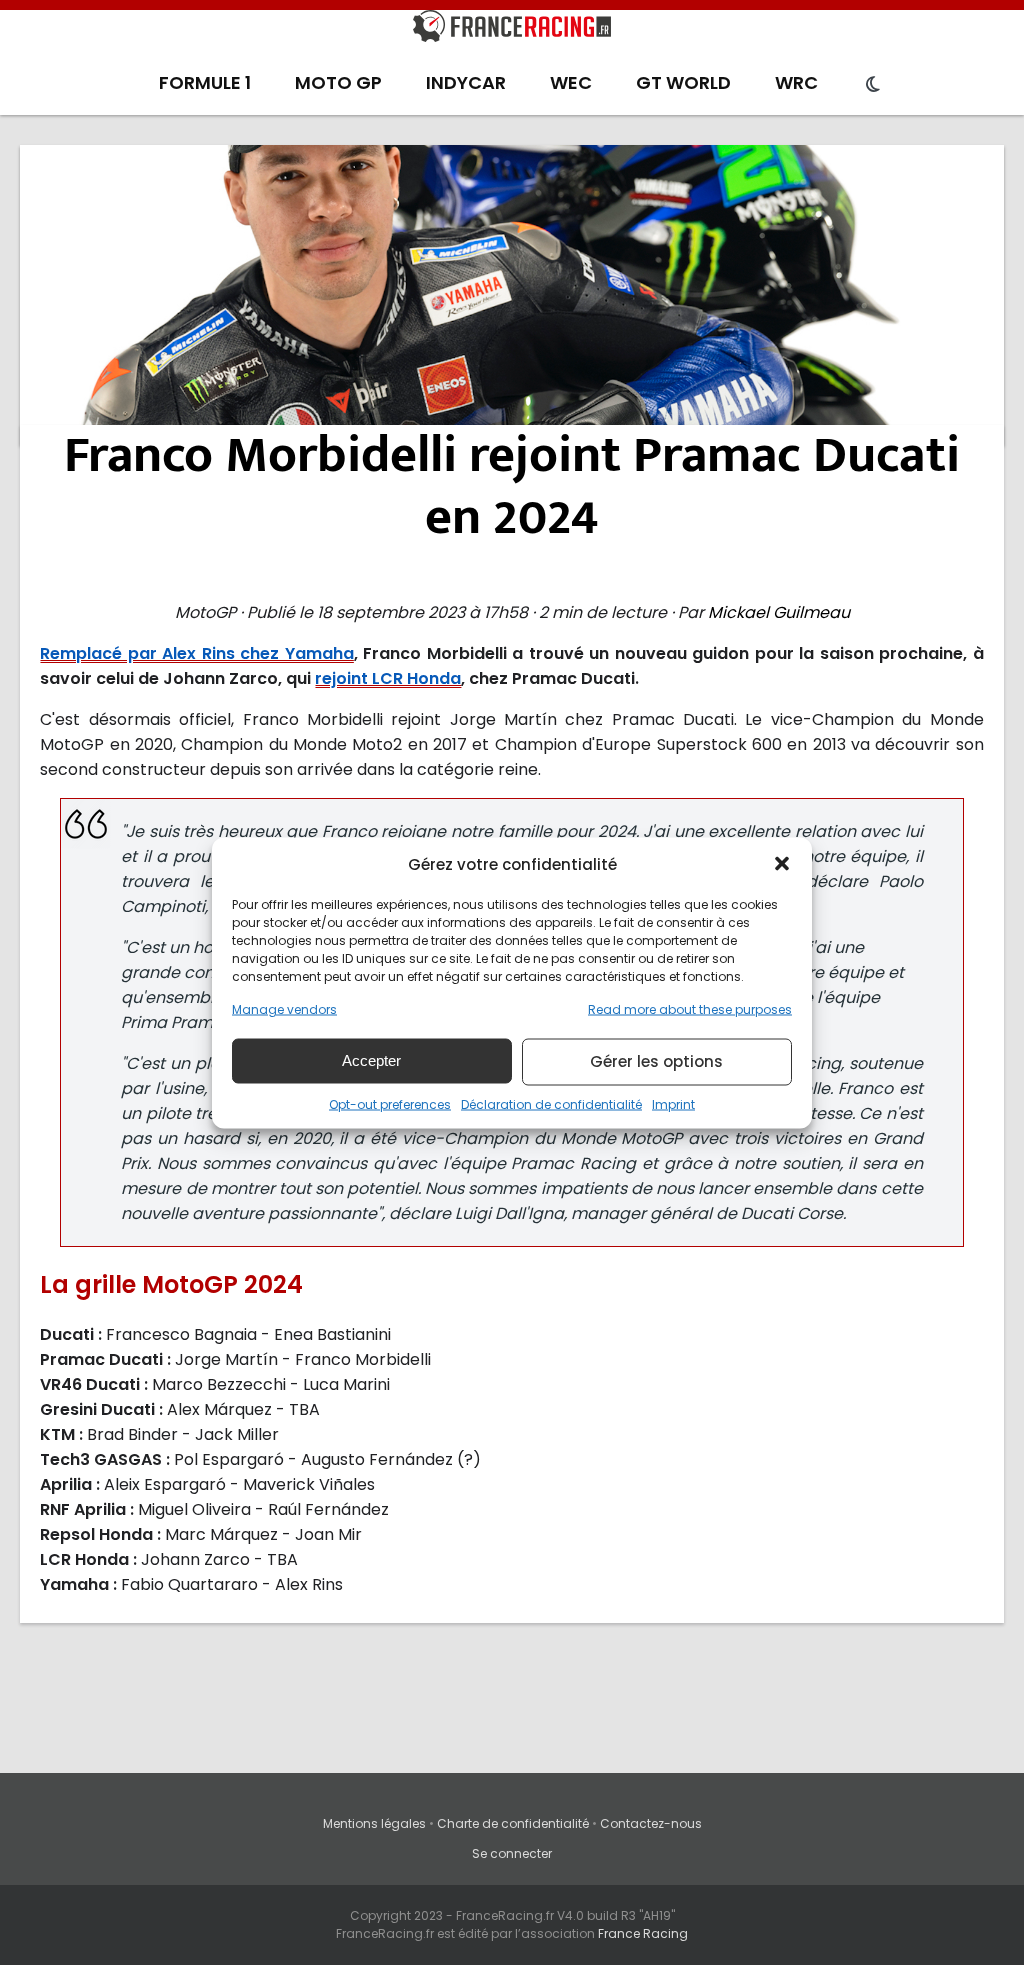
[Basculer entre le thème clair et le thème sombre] (873, 85)
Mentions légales (374, 1823)
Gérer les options (656, 1061)
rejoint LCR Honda (388, 678)
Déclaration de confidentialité (551, 1103)
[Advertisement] (512, 295)
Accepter (371, 1060)
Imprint (673, 1103)
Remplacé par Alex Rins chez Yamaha (196, 653)
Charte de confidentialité (513, 1823)
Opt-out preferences (390, 1103)
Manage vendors (284, 1008)
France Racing (643, 1933)
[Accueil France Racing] (512, 30)
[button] (782, 864)
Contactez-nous (651, 1823)
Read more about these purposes (690, 1008)
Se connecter (512, 1853)
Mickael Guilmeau (779, 612)
